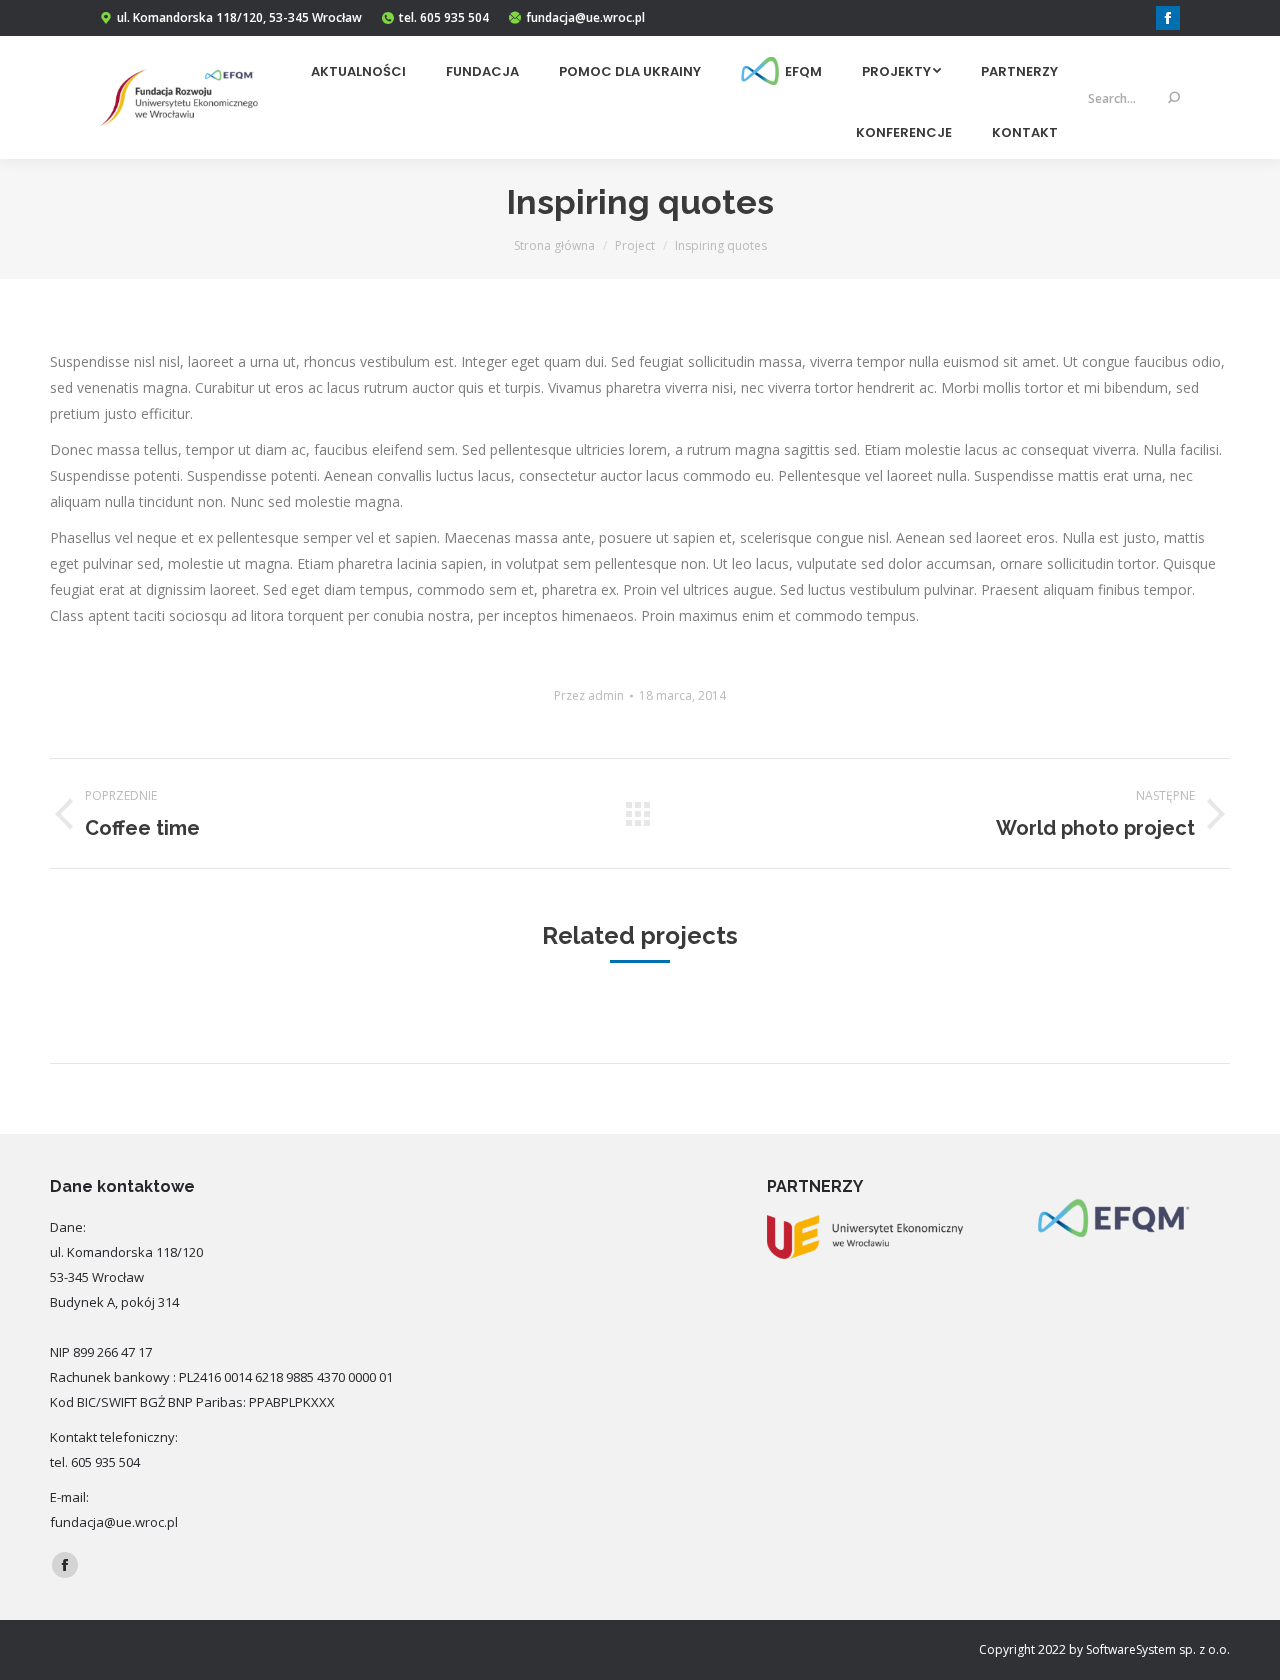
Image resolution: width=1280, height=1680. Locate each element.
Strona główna (554, 245)
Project (635, 245)
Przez (589, 695)
